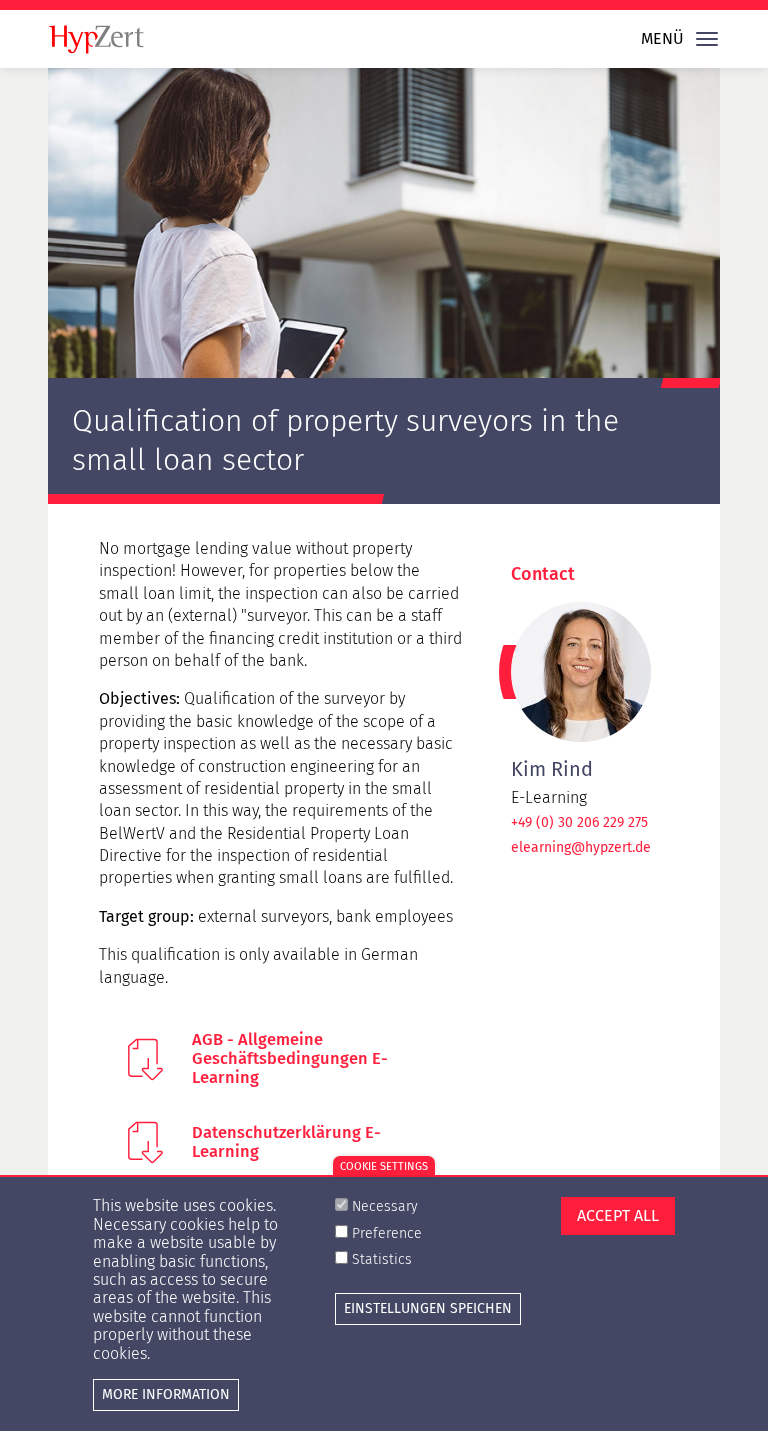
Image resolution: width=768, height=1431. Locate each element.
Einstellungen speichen (428, 1308)
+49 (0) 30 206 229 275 (579, 823)
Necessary (385, 1206)
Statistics (382, 1259)
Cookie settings (384, 1166)
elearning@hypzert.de (581, 848)
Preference (387, 1233)
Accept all (618, 1215)
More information (166, 1394)
